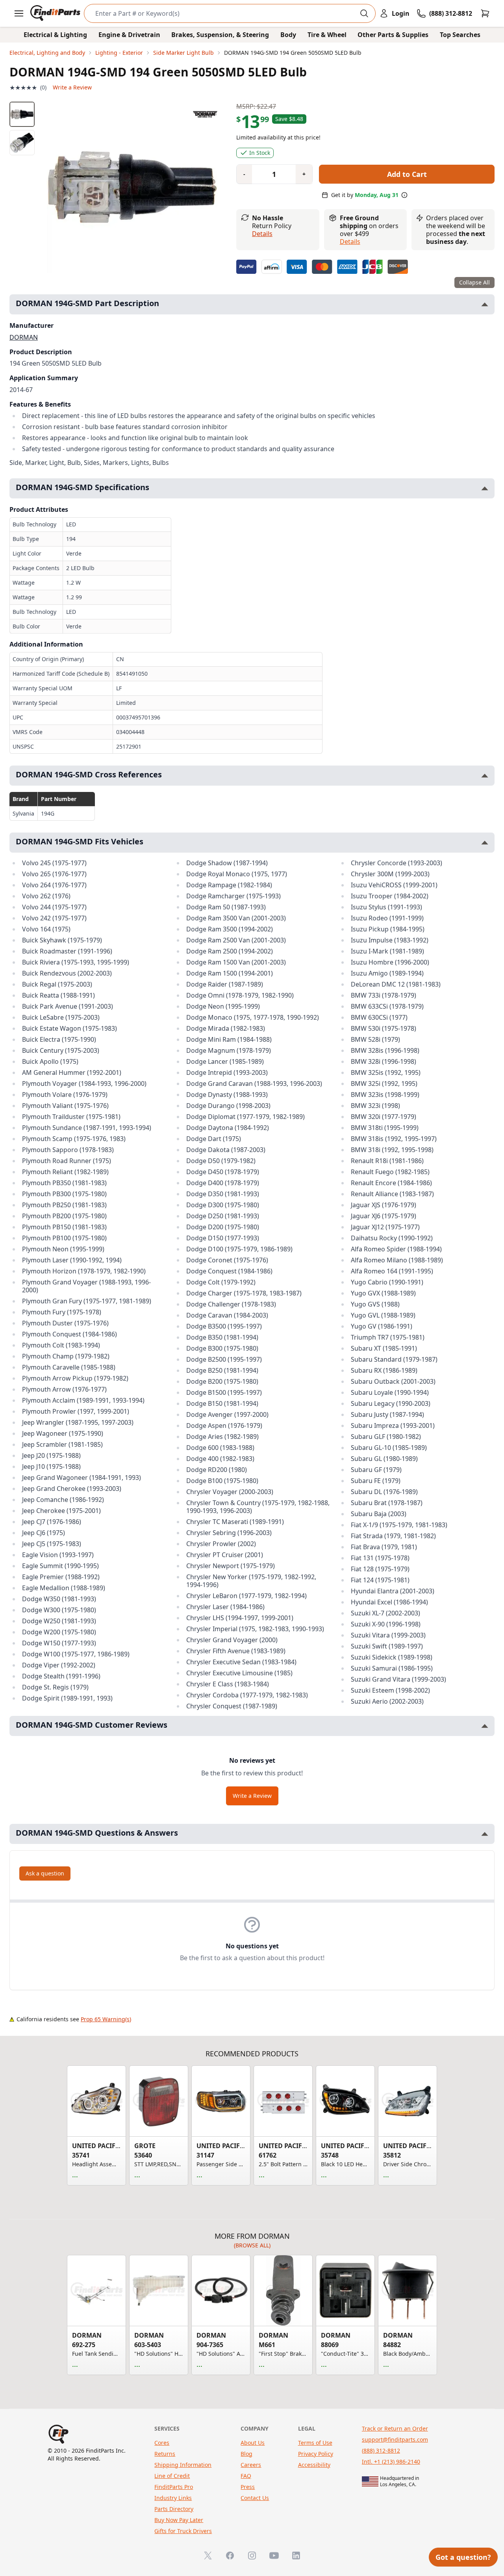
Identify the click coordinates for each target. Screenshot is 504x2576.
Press (248, 2487)
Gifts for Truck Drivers (183, 2531)
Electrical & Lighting (55, 35)
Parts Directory (174, 2509)
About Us (253, 2443)
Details (262, 234)
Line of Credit (172, 2476)
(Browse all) (252, 2245)
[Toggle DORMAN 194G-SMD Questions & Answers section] (485, 1834)
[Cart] (485, 13)
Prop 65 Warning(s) (106, 2019)
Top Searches (460, 35)
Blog (246, 2454)
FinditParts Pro (174, 2487)
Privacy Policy (316, 2454)
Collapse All (474, 282)
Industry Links (173, 2498)
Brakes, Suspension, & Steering (220, 35)
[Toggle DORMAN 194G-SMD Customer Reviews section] (485, 1726)
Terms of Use (315, 2443)
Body (288, 35)
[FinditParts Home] (56, 13)
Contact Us (255, 2498)
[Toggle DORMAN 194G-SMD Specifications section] (485, 488)
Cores (162, 2443)
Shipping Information (183, 2465)
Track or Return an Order (395, 2428)
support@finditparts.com (395, 2439)
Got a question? (463, 2557)
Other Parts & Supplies (393, 35)
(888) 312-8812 (381, 2451)
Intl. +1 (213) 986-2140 (391, 2462)
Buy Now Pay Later (179, 2520)
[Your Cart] (485, 13)
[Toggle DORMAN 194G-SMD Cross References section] (485, 776)
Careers (251, 2465)
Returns (165, 2454)
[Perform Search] (364, 13)
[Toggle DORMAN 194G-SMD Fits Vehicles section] (485, 843)
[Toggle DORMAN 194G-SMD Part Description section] (485, 304)
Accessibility (314, 2465)
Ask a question (45, 1873)
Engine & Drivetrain (129, 35)
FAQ (246, 2476)
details (350, 242)
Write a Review (72, 87)
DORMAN (24, 337)
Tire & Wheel (327, 35)
